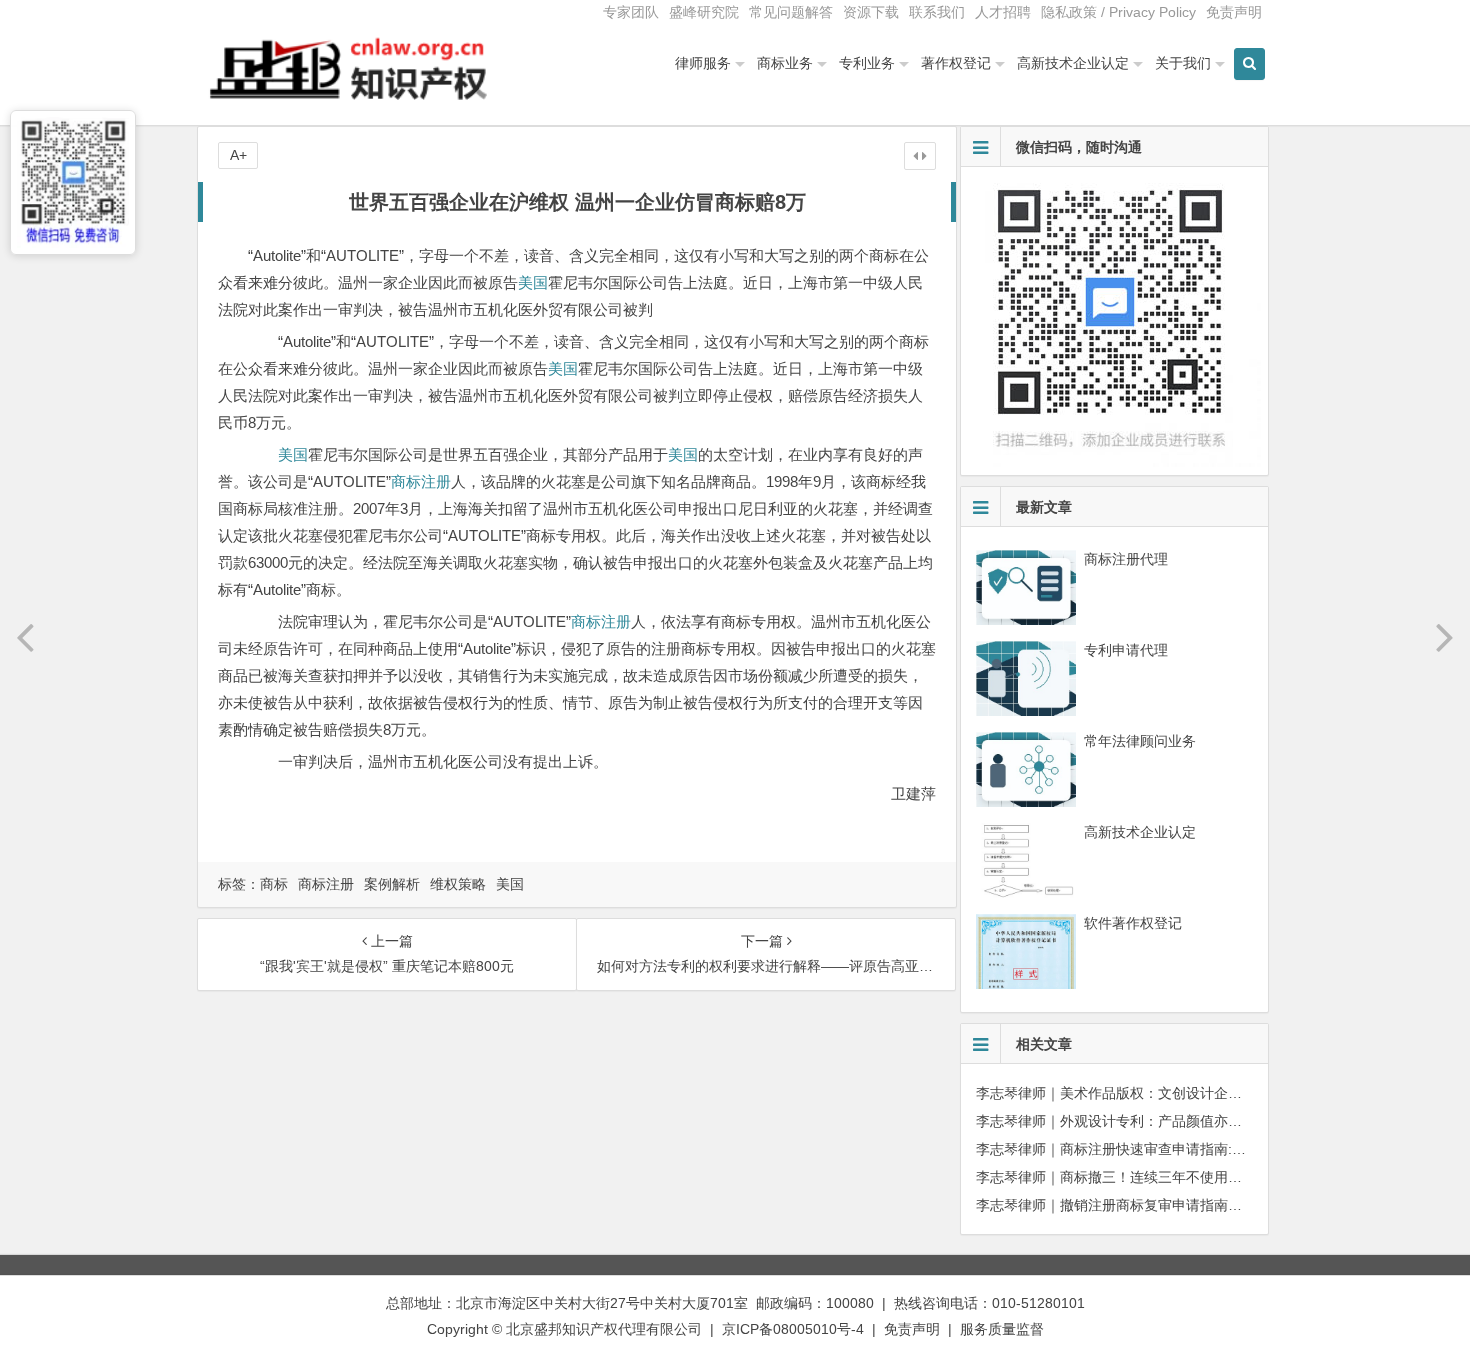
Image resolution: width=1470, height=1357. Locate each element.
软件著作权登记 (1133, 923)
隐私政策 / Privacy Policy (1118, 12)
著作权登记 (956, 63)
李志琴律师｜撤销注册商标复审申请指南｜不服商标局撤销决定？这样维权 (1207, 1205)
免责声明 (1234, 12)
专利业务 (867, 63)
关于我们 (1183, 63)
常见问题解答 (791, 12)
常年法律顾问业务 (1140, 741)
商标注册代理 (1126, 559)
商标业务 (785, 63)
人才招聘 (1003, 12)
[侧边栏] (920, 156)
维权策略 (458, 884)
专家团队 (631, 12)
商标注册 (421, 481)
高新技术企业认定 (1073, 63)
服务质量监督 (1002, 1329)
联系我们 (937, 12)
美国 (533, 282)
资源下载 (871, 12)
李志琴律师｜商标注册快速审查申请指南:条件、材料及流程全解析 (1181, 1149)
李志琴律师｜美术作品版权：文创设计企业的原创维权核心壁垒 (1172, 1093)
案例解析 (392, 884)
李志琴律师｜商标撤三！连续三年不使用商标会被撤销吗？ (1158, 1177)
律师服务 (703, 63)
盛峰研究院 (704, 12)
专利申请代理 (1126, 650)
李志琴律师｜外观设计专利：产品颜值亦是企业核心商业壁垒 (1165, 1121)
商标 (274, 884)
